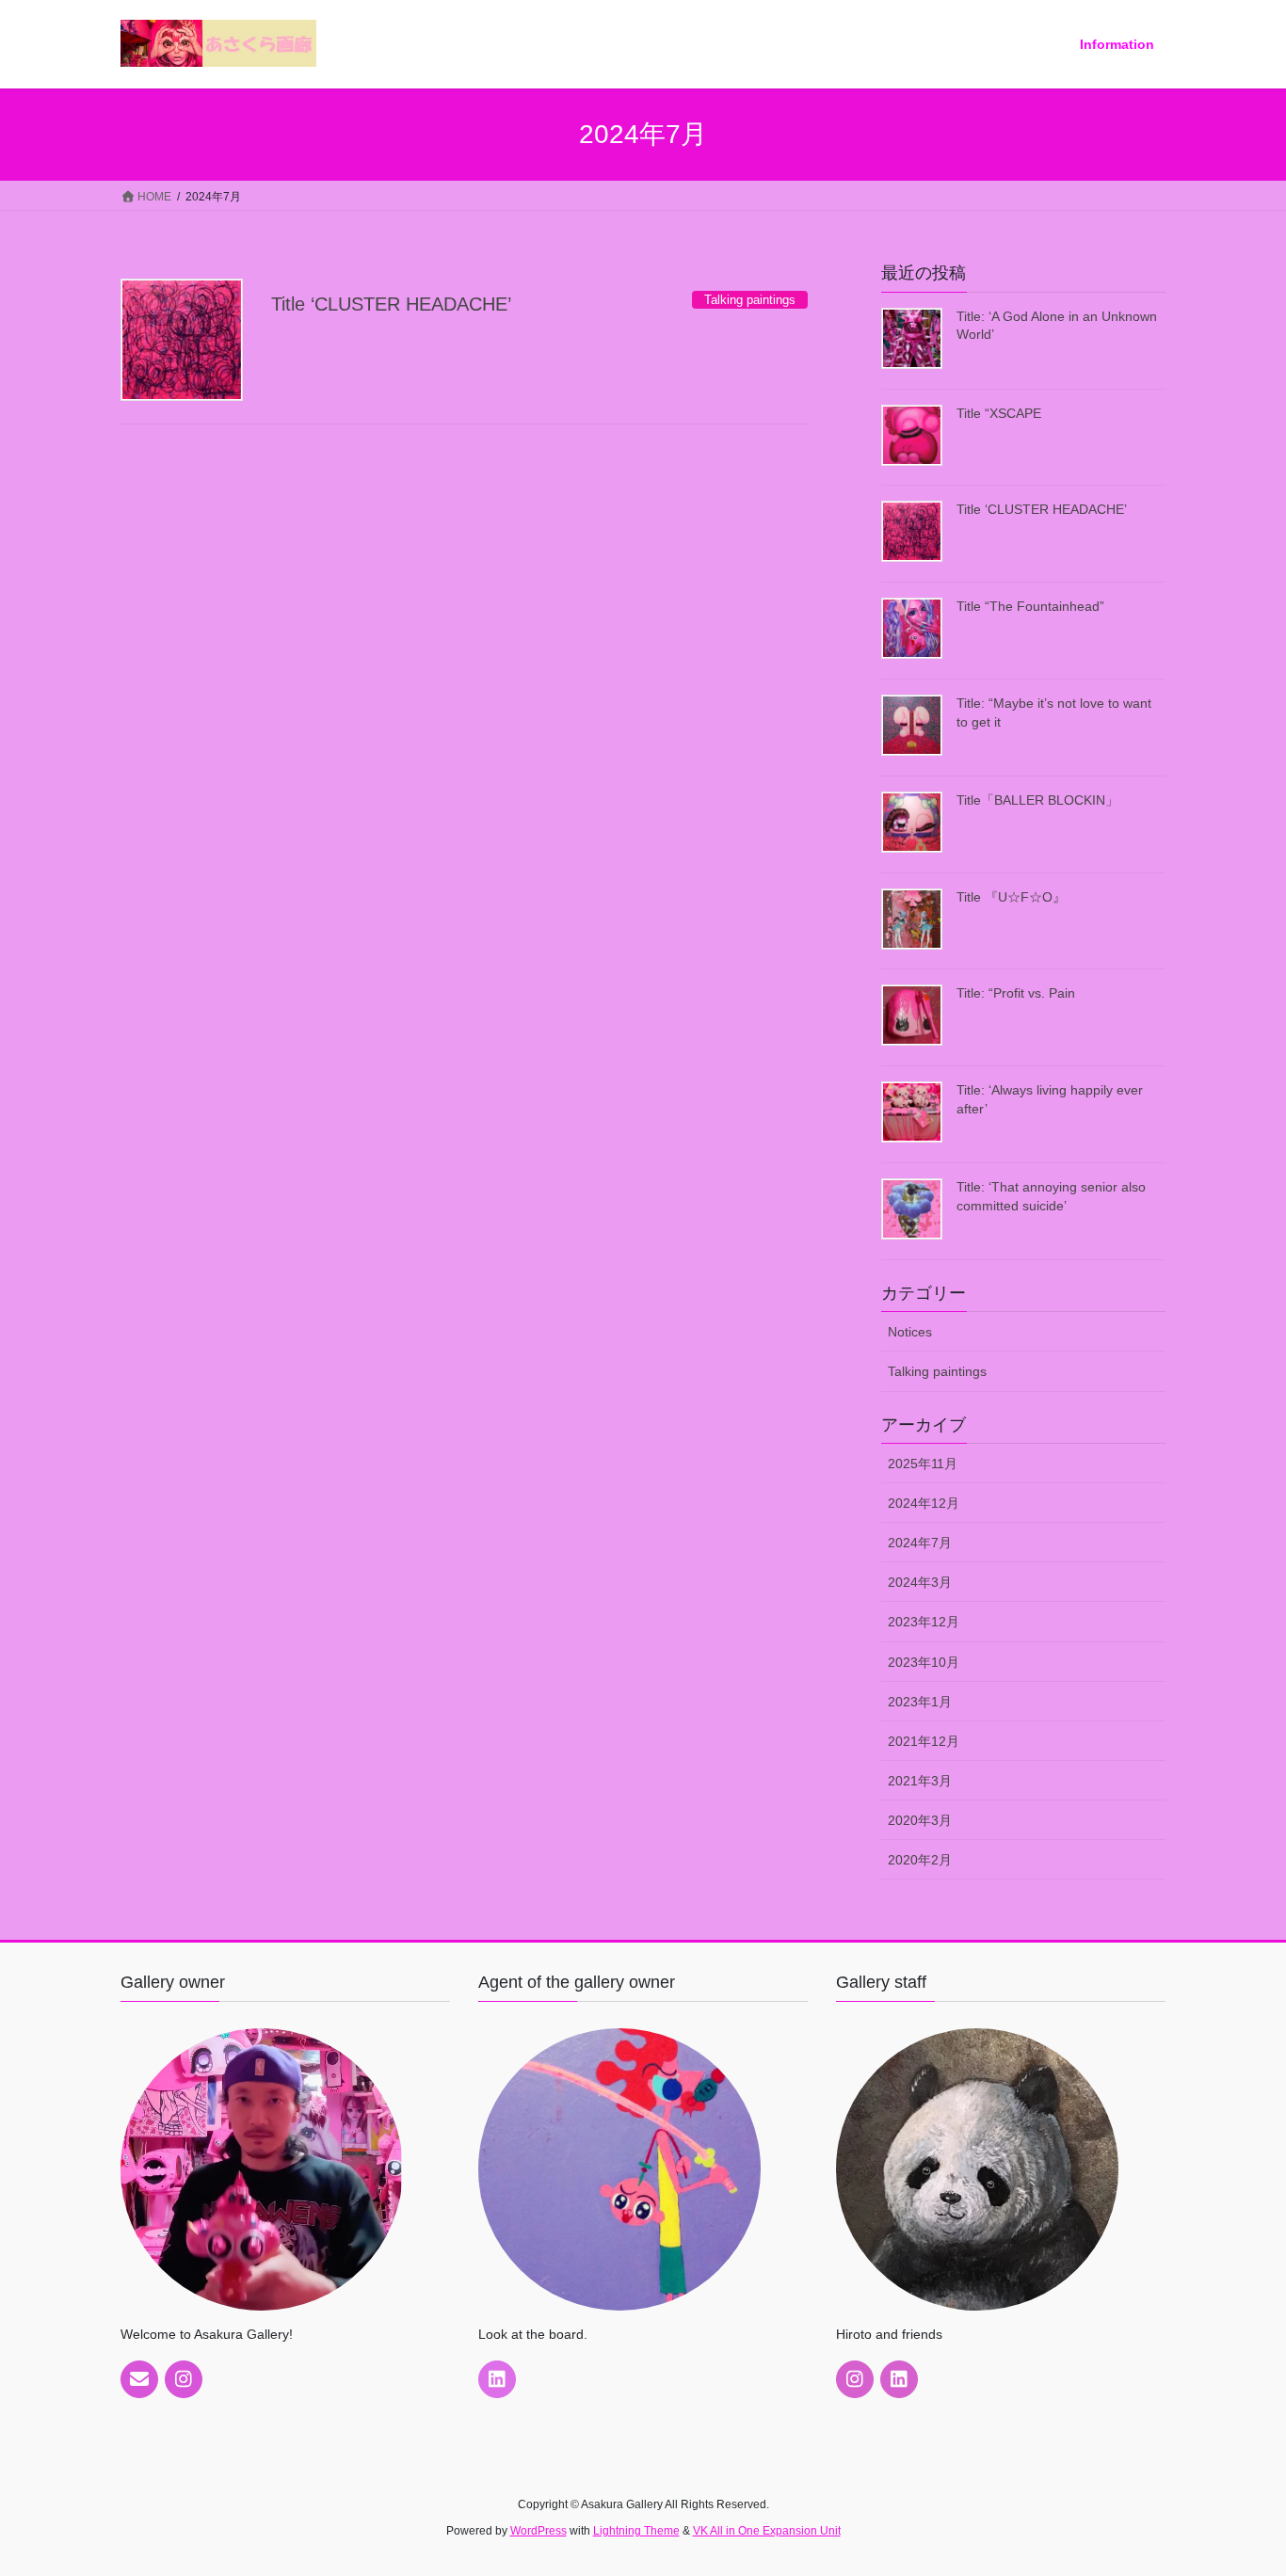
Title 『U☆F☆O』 (1011, 897)
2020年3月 (920, 1820)
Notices (910, 1332)
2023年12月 (924, 1622)
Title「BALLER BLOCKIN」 (1037, 800)
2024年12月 (924, 1503)
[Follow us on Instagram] (184, 2379)
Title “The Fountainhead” (1030, 606)
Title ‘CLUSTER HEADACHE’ (391, 304)
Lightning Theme (636, 2531)
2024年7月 (920, 1543)
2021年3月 (920, 1781)
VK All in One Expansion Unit (767, 2531)
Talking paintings (937, 1371)
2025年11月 (923, 1464)
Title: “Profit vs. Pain (1016, 993)
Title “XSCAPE (999, 413)
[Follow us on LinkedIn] (497, 2379)
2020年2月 (920, 1860)
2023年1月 (920, 1702)
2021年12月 (924, 1741)
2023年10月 (924, 1662)
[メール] (139, 2379)
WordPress (539, 2531)
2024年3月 (920, 1582)
